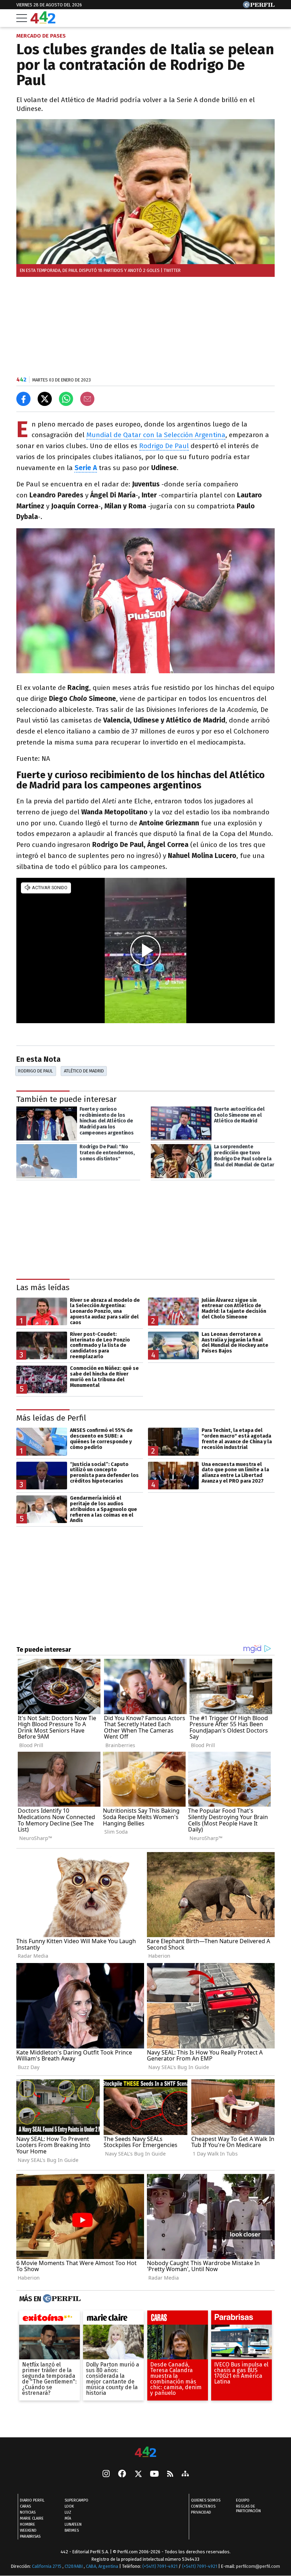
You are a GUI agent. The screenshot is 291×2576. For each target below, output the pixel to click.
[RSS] (170, 2474)
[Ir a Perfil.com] (259, 6)
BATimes (72, 2530)
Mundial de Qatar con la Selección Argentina (156, 435)
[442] (145, 2452)
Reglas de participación (248, 2509)
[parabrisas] (241, 2319)
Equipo (243, 2500)
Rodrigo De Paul (164, 446)
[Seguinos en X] (138, 2474)
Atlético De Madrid (84, 1071)
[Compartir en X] (45, 399)
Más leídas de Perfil (51, 1418)
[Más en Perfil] (61, 2299)
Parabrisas (30, 2536)
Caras (25, 2506)
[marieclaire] (113, 2319)
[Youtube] (154, 2474)
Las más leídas (43, 1287)
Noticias (28, 2512)
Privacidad (201, 2512)
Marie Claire (32, 2518)
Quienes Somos (206, 2500)
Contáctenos (203, 2506)
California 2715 (47, 2566)
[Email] (87, 399)
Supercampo (76, 2500)
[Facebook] (122, 2474)
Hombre (28, 2524)
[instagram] (106, 2474)
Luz (68, 2512)
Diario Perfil (32, 2500)
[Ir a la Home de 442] (43, 21)
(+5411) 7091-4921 (160, 2566)
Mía (68, 2518)
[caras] (178, 2319)
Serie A (86, 468)
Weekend (28, 2530)
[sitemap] (185, 2474)
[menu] (22, 18)
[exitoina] (50, 2319)
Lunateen (73, 2524)
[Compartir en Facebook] (23, 399)
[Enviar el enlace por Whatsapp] (66, 399)
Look (69, 2506)
